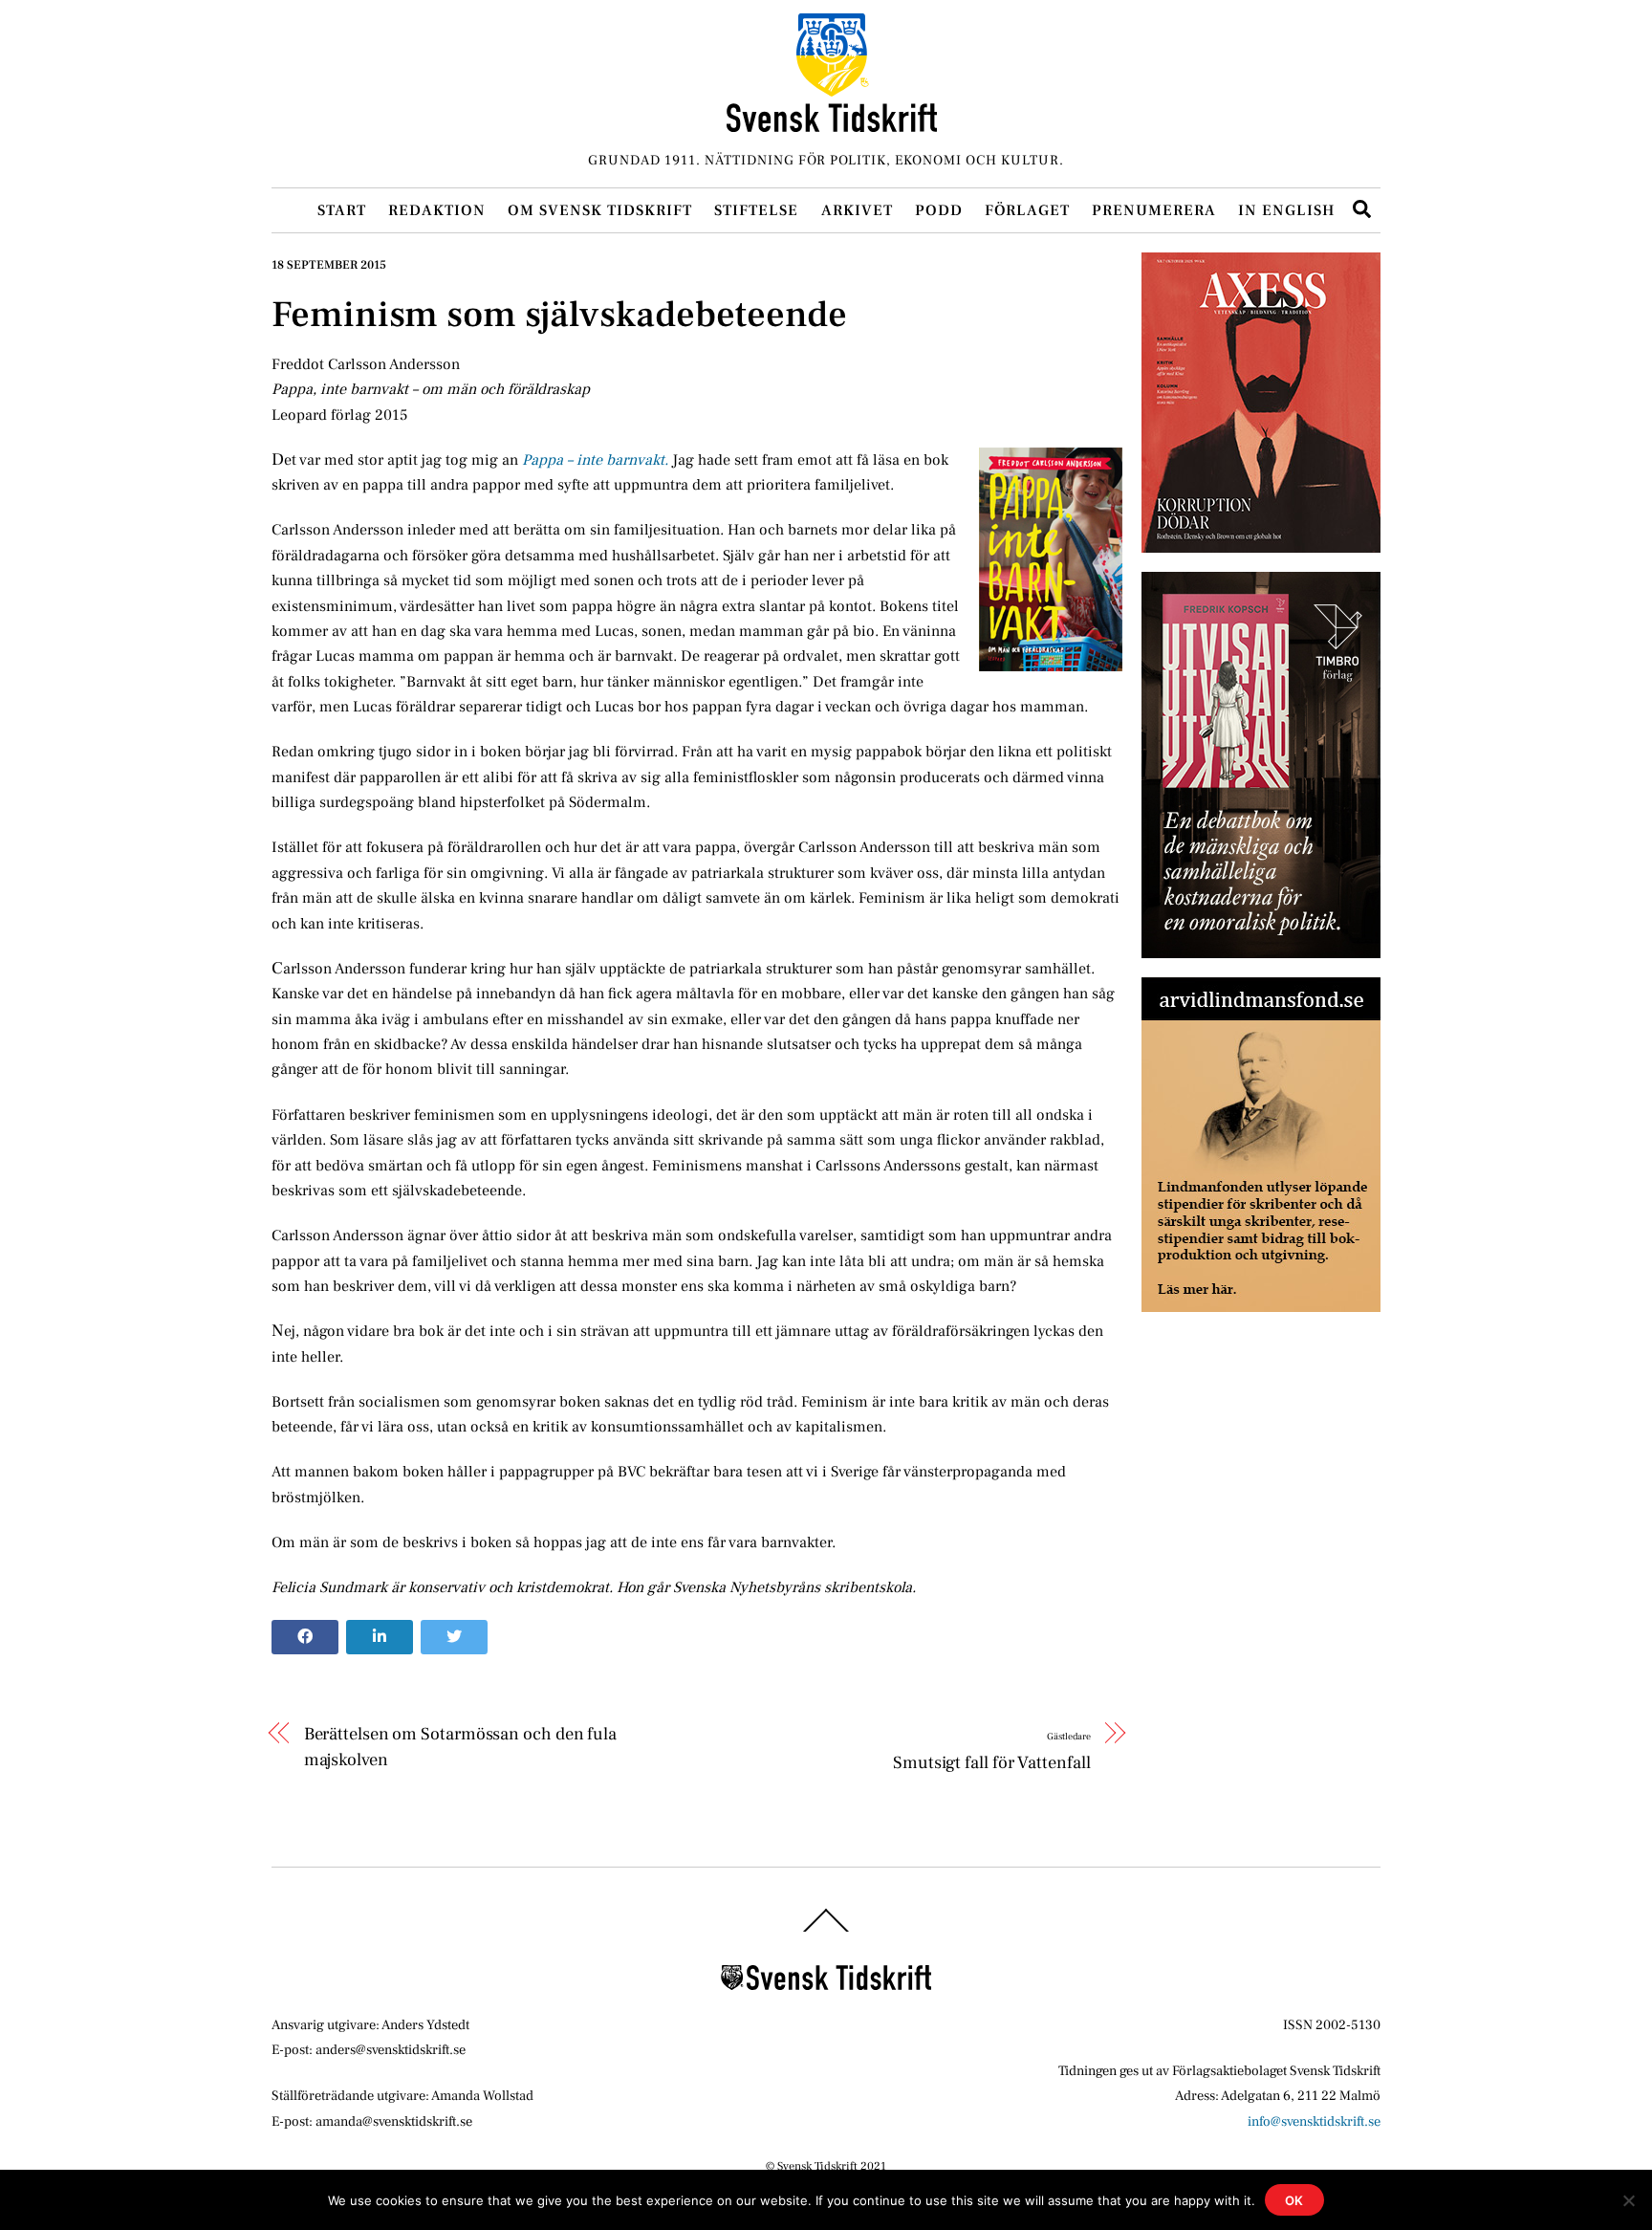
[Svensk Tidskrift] (832, 124)
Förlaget (1027, 210)
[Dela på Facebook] (305, 1637)
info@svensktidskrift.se (1314, 2121)
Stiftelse (756, 210)
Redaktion (437, 210)
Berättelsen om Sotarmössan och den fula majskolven (460, 1746)
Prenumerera (1154, 210)
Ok (1295, 2200)
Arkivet (857, 210)
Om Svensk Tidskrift (600, 210)
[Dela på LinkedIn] (380, 1637)
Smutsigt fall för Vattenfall (991, 1751)
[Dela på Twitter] (454, 1637)
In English (1286, 210)
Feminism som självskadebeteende (559, 315)
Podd (939, 210)
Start (342, 210)
